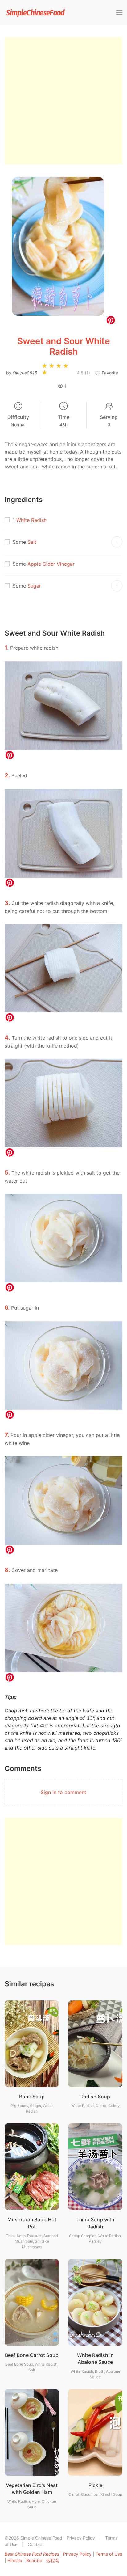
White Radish (31, 520)
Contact (36, 2544)
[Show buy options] (117, 542)
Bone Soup (32, 2097)
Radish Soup (95, 2097)
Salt (32, 542)
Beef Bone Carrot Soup (32, 2355)
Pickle (95, 2485)
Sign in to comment (63, 1792)
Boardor (34, 2560)
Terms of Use (109, 2554)
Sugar (34, 586)
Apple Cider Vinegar (51, 564)
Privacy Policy (81, 2538)
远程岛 (53, 2560)
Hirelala (15, 2560)
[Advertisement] (63, 101)
